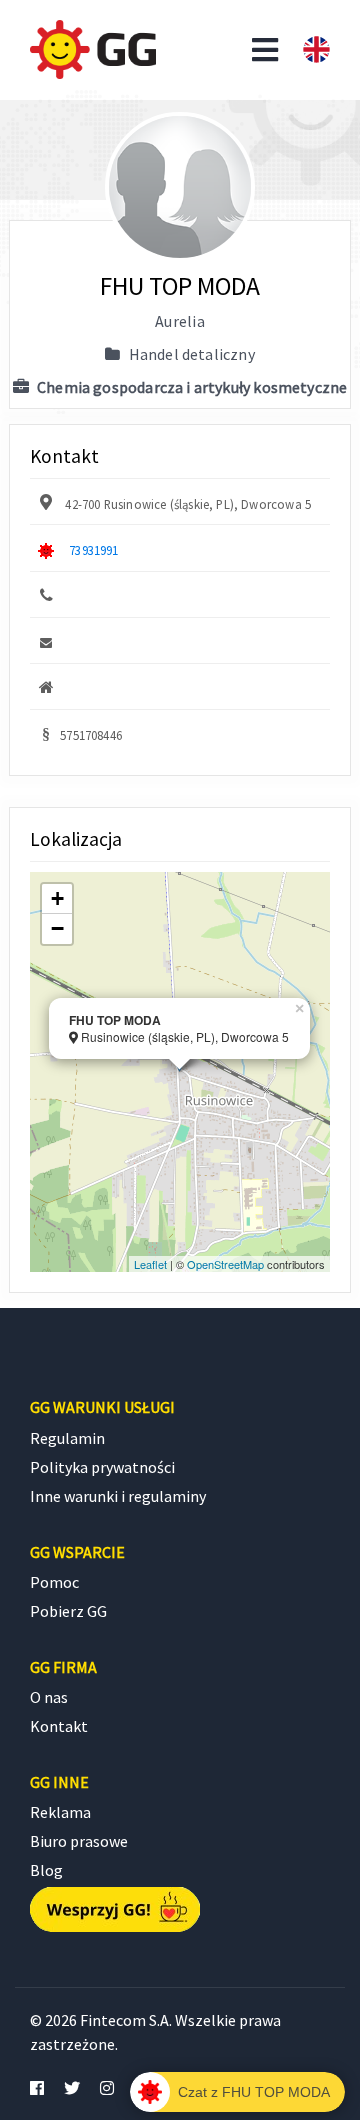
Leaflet (150, 1264)
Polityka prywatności (102, 1467)
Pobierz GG (68, 1611)
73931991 (93, 550)
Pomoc (54, 1582)
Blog (46, 1870)
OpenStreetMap (225, 1264)
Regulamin (67, 1438)
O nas (49, 1697)
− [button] (57, 928)
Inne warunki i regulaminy (118, 1496)
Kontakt (59, 1726)
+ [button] (57, 898)
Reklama (60, 1812)
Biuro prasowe (79, 1841)
